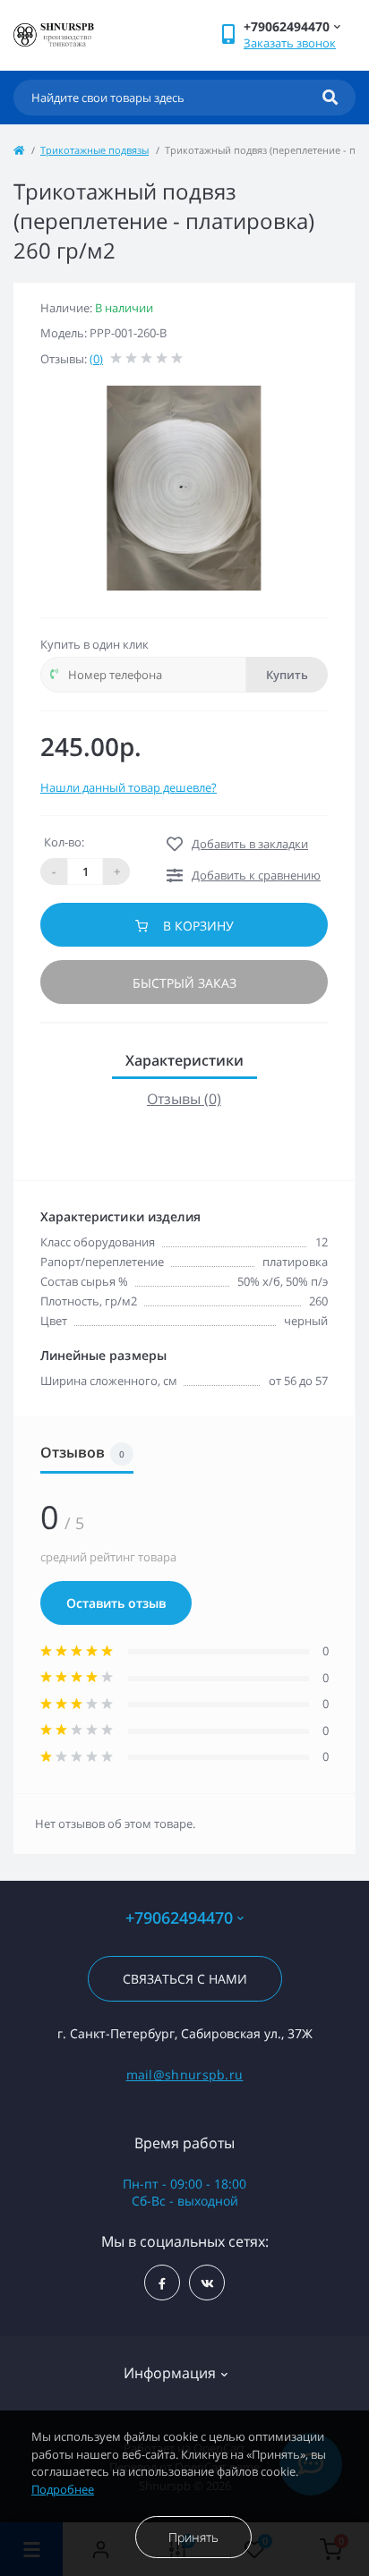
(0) (96, 359)
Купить (287, 675)
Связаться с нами (185, 1979)
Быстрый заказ (184, 983)
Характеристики (184, 1060)
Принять (193, 2537)
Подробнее (63, 2489)
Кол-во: (64, 842)
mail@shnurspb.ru (185, 2074)
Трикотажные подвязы (94, 150)
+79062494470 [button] (179, 1918)
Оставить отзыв (116, 1603)
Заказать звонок (290, 43)
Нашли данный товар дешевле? (129, 787)
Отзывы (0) (184, 1099)
